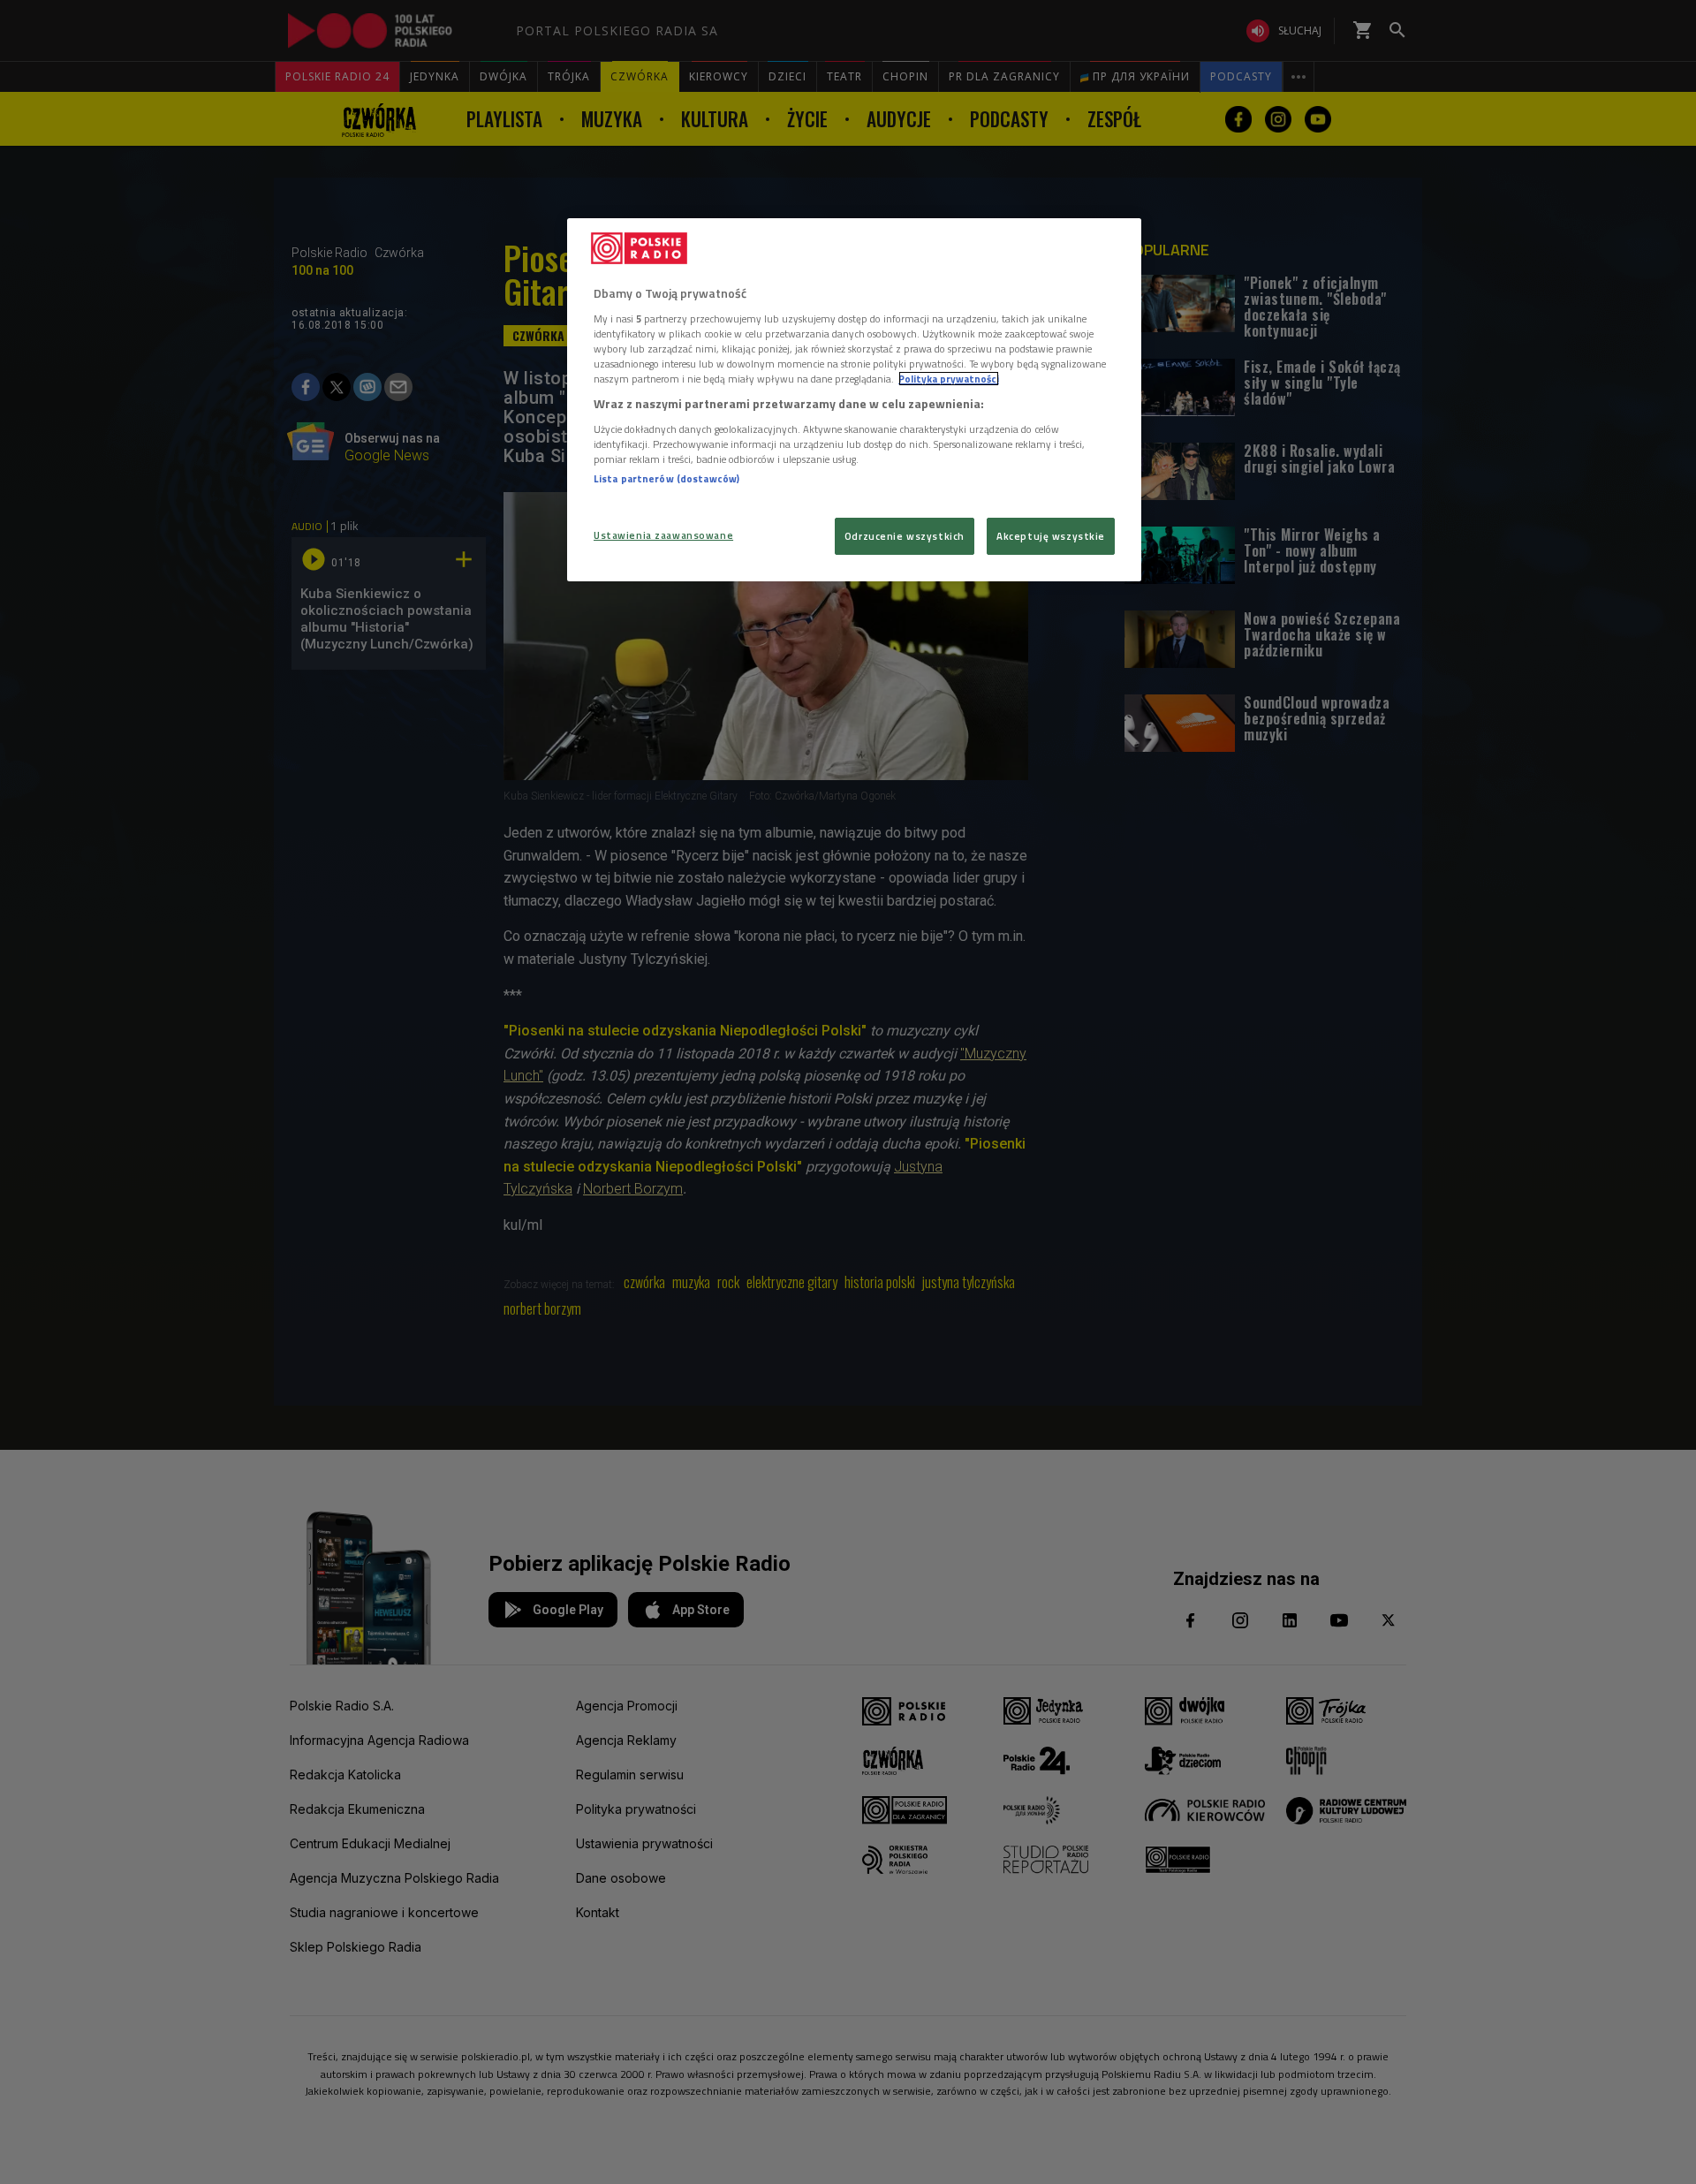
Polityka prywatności (949, 379)
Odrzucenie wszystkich (905, 536)
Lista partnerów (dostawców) (666, 478)
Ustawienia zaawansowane (663, 535)
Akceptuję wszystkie (1051, 536)
